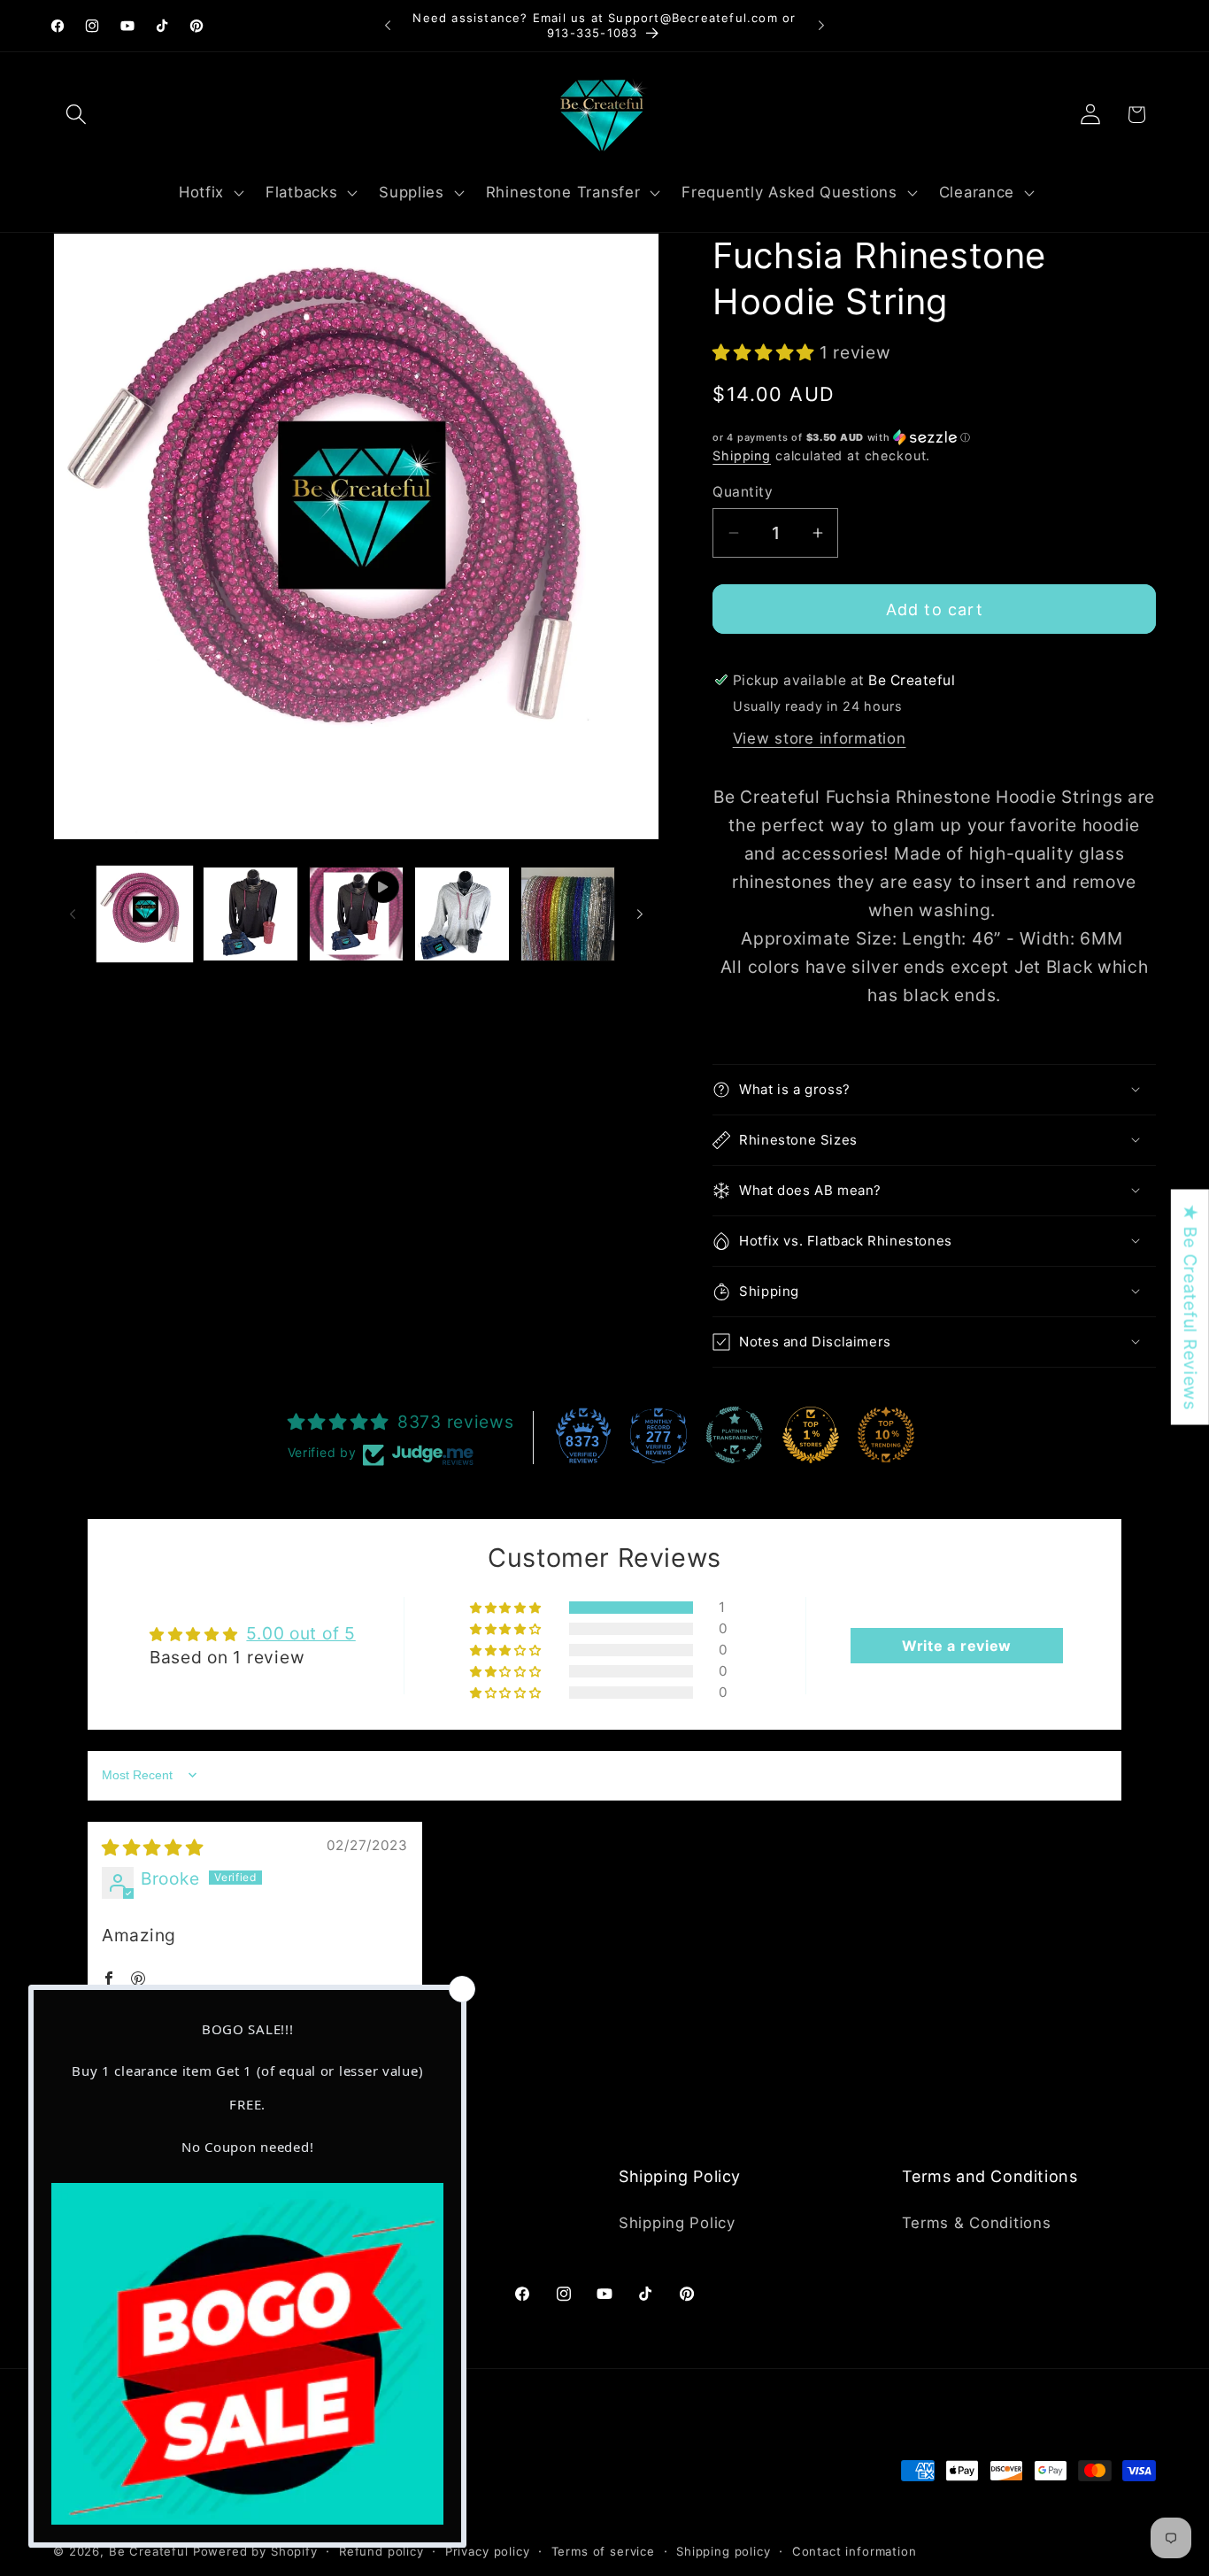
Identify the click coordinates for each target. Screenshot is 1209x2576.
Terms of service (603, 2551)
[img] (153, 1847)
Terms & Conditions (977, 2223)
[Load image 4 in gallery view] (568, 914)
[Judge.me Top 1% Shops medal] (811, 1435)
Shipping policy (724, 2551)
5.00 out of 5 (300, 1633)
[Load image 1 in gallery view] (145, 914)
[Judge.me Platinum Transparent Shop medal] (735, 1435)
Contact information (855, 2551)
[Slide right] (640, 914)
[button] (77, 115)
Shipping (742, 455)
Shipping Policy (677, 2223)
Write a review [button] (957, 1646)
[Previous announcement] (388, 26)
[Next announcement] (821, 26)
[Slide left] (73, 914)
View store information (820, 738)
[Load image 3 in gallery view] (462, 914)
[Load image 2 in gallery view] (250, 914)
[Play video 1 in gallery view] (356, 914)
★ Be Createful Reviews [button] (1190, 1307)
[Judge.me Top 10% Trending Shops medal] (886, 1435)
